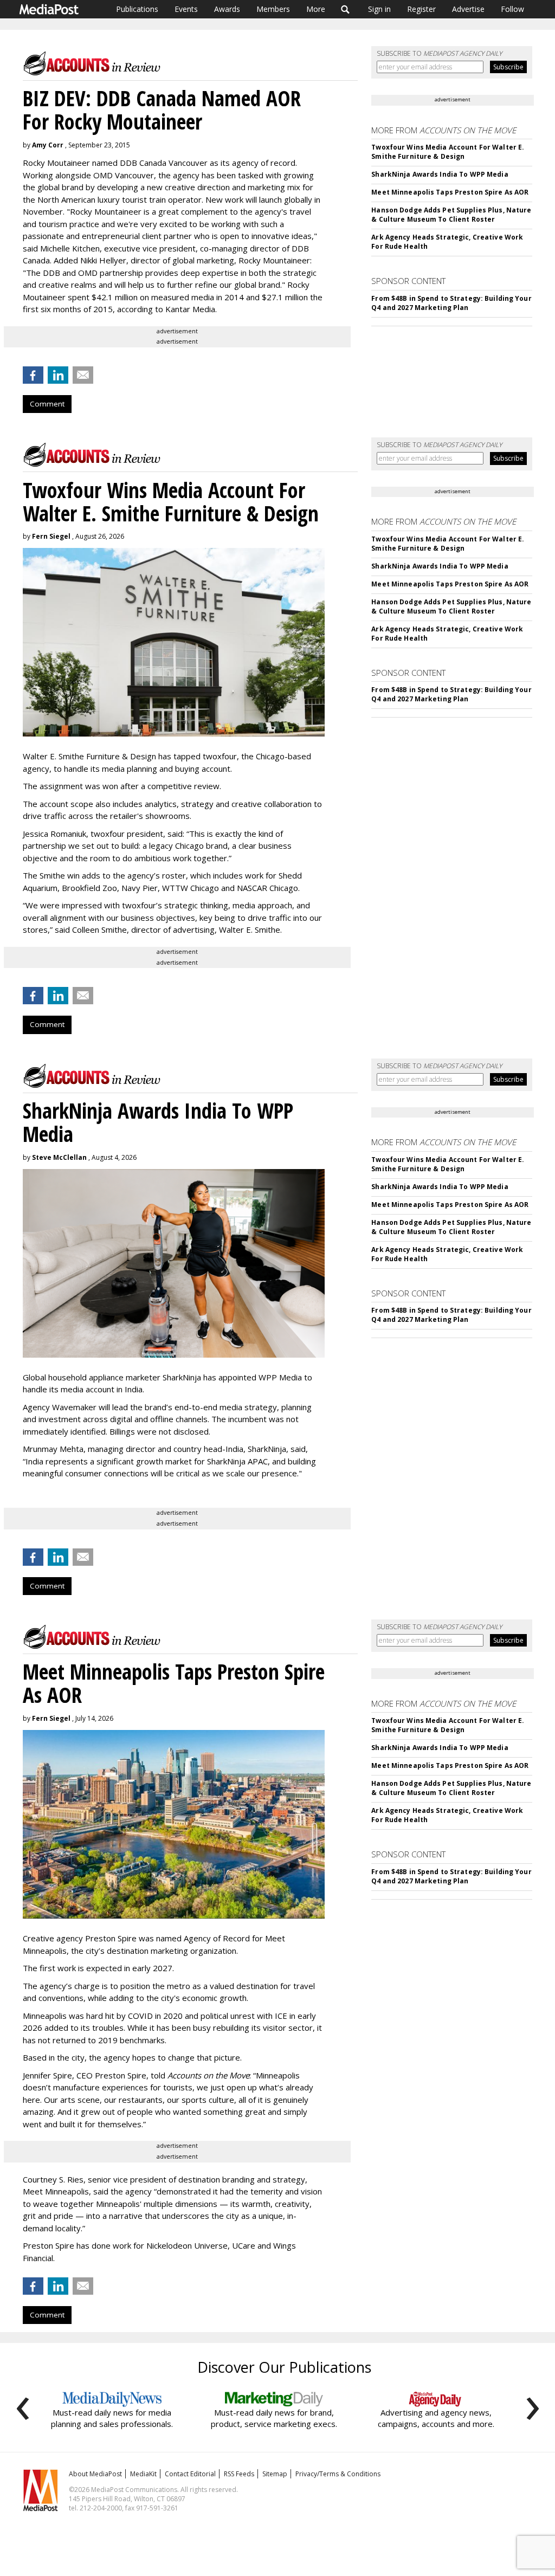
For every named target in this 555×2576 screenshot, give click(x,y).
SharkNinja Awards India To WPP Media (440, 174)
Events (186, 9)
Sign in (379, 9)
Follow (512, 9)
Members (273, 9)
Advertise (468, 9)
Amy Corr (48, 145)
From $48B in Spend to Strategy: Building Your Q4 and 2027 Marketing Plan (451, 303)
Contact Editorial (190, 2474)
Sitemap (275, 2474)
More (316, 9)
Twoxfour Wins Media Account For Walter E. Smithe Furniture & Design (448, 152)
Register (421, 9)
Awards (227, 9)
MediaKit (143, 2474)
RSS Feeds (239, 2474)
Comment (47, 404)
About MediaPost (95, 2474)
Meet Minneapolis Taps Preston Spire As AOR (450, 192)
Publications (137, 9)
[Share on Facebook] (33, 375)
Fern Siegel (51, 536)
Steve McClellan (59, 1157)
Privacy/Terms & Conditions (338, 2474)
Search (346, 9)
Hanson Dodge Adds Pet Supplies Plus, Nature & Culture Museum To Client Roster (451, 215)
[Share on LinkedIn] (58, 375)
